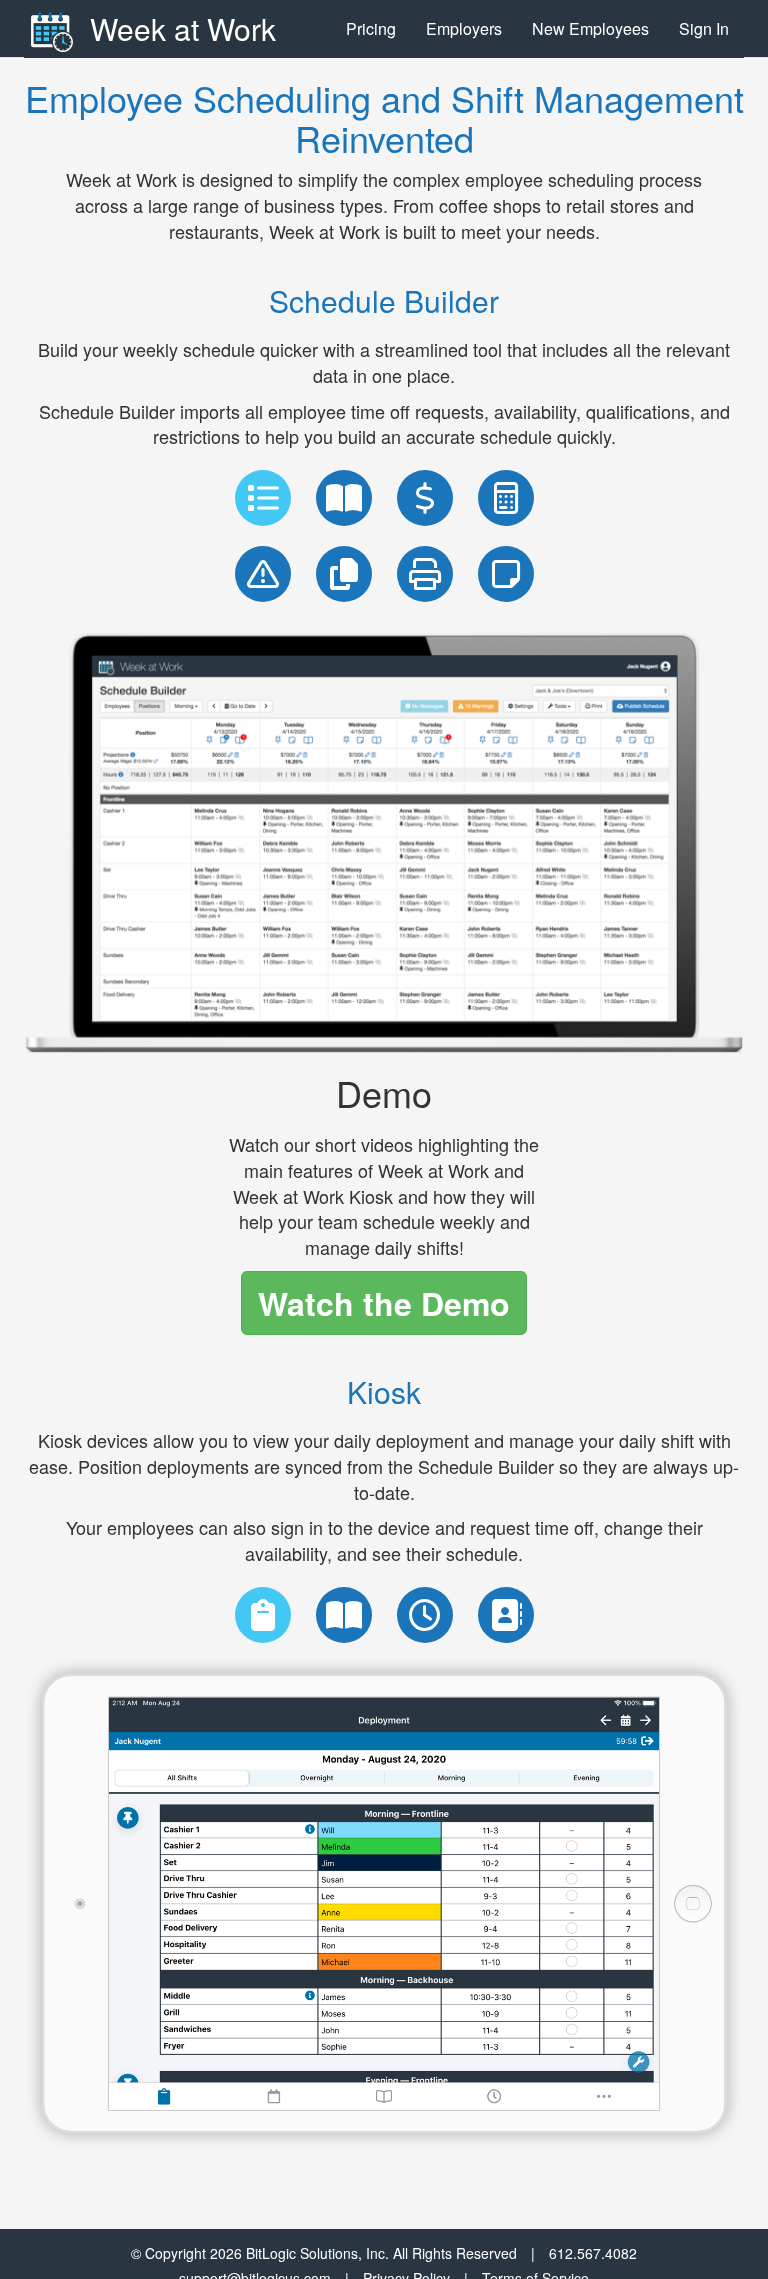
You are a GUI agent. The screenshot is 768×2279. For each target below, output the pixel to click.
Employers (464, 28)
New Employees (590, 28)
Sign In (704, 28)
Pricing (371, 28)
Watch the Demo (384, 1303)
